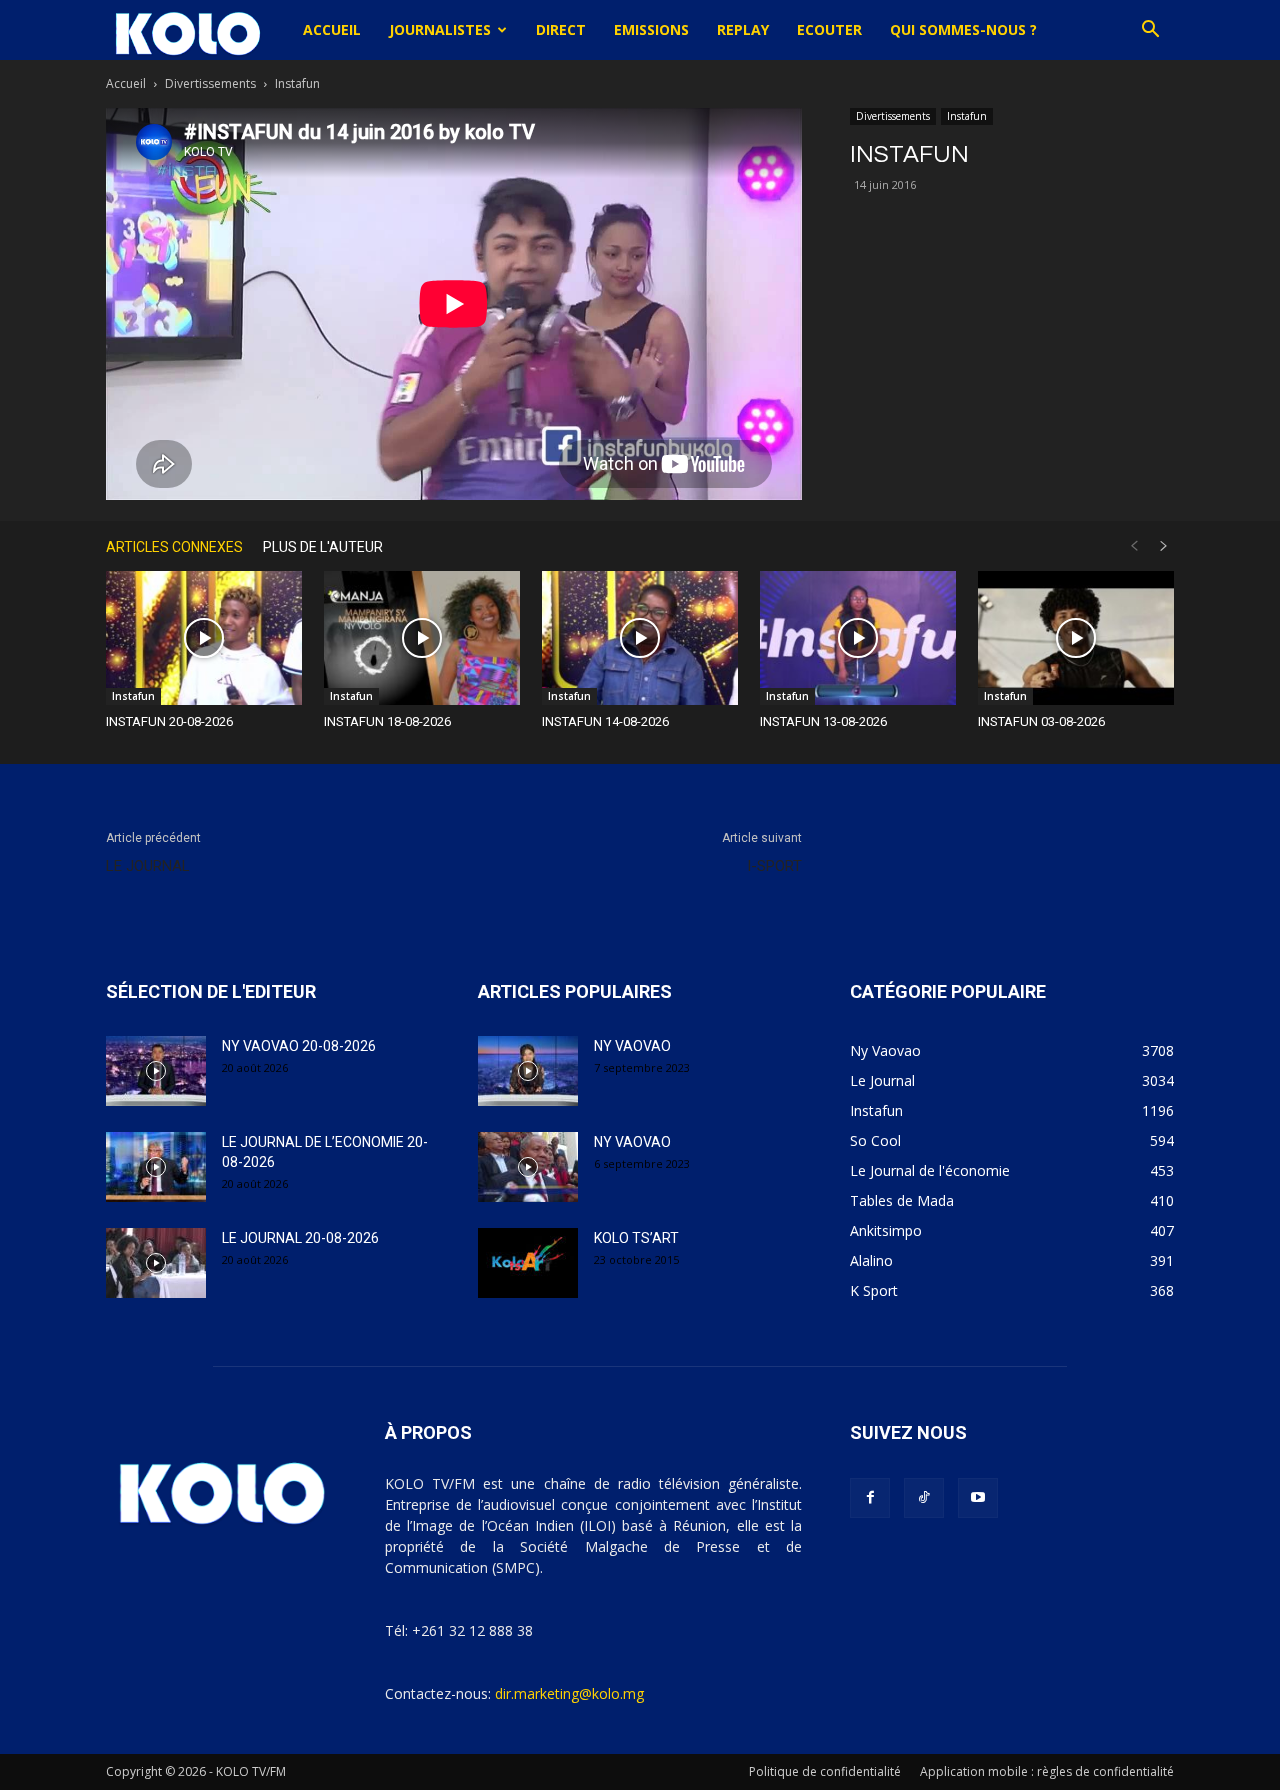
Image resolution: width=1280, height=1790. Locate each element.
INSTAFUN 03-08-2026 (1041, 721)
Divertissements (210, 83)
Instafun (967, 116)
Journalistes (440, 29)
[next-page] (1164, 546)
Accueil (332, 29)
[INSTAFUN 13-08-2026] (858, 638)
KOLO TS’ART (636, 1238)
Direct (561, 29)
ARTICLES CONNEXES (174, 547)
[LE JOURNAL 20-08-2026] (156, 1263)
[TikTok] (924, 1498)
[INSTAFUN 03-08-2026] (1076, 638)
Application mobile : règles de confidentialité (1047, 1771)
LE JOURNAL (148, 866)
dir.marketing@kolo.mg (569, 1693)
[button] (1150, 31)
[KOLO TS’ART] (528, 1263)
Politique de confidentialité (825, 1771)
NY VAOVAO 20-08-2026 (299, 1046)
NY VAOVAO (632, 1046)
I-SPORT (774, 866)
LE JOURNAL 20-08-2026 (300, 1238)
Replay (743, 29)
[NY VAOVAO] (528, 1071)
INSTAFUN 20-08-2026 (169, 721)
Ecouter (829, 29)
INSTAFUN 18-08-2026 (387, 721)
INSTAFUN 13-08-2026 (823, 721)
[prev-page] (1134, 546)
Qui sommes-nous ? (963, 29)
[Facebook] (870, 1498)
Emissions (651, 29)
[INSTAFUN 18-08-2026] (422, 638)
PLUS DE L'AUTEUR (323, 547)
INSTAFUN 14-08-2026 (605, 721)
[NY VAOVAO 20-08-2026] (156, 1071)
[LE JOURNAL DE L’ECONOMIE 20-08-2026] (156, 1167)
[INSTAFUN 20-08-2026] (204, 638)
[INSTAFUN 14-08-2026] (640, 638)
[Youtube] (978, 1498)
